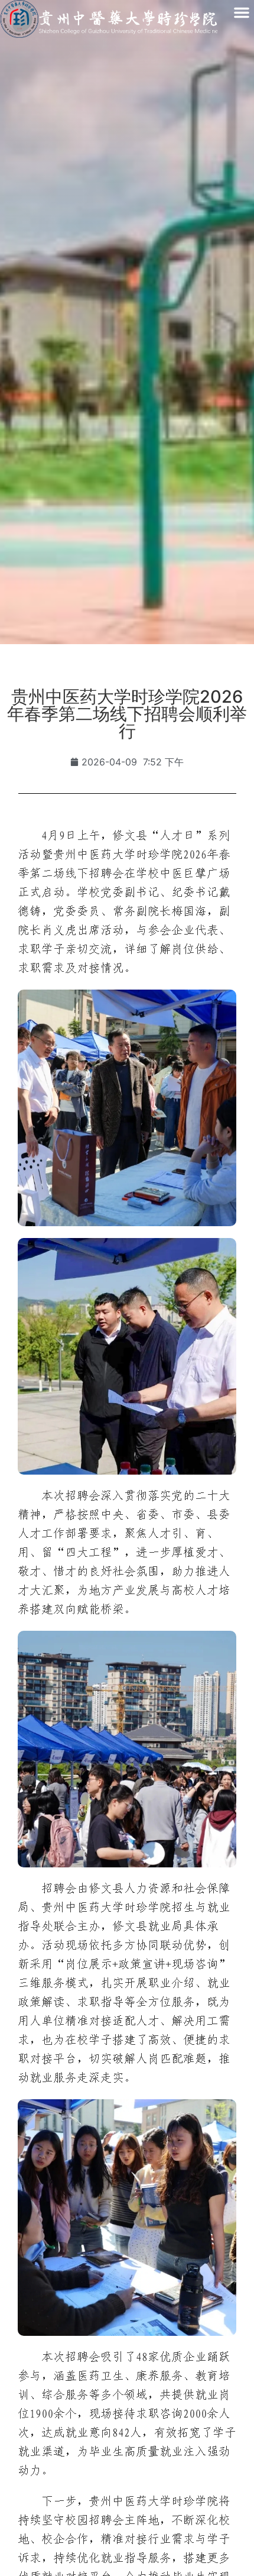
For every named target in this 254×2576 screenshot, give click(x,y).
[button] (242, 12)
